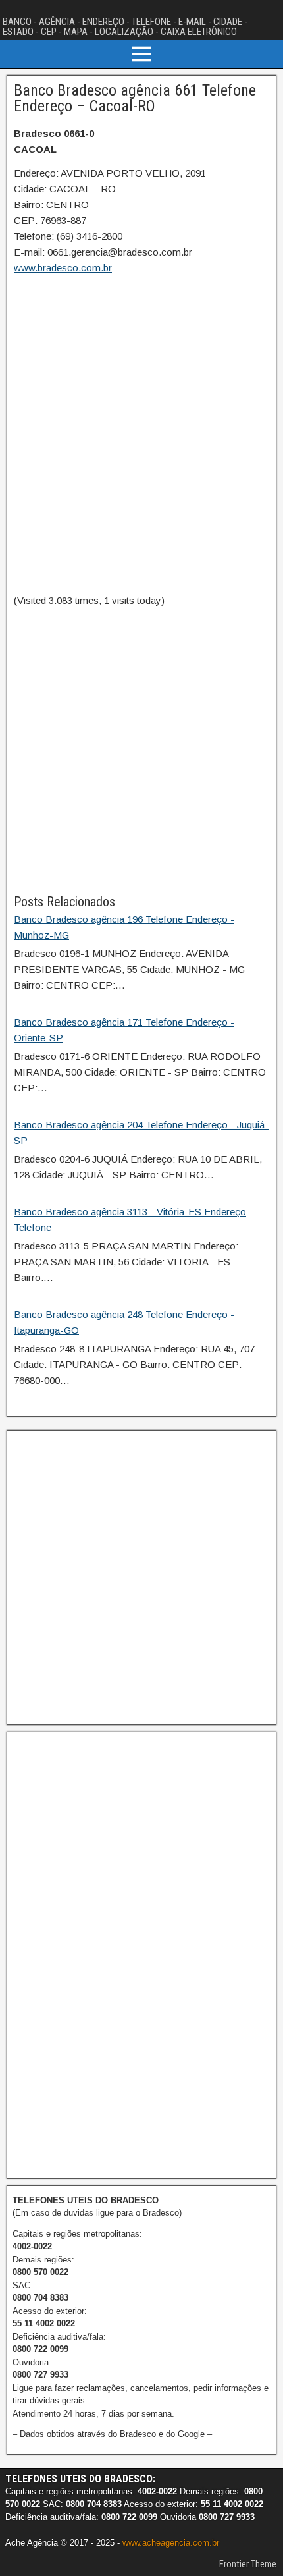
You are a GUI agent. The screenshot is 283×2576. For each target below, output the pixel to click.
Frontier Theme (248, 2564)
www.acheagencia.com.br (171, 2543)
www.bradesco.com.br (63, 268)
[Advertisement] (141, 750)
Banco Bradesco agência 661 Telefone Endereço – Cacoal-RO (135, 98)
